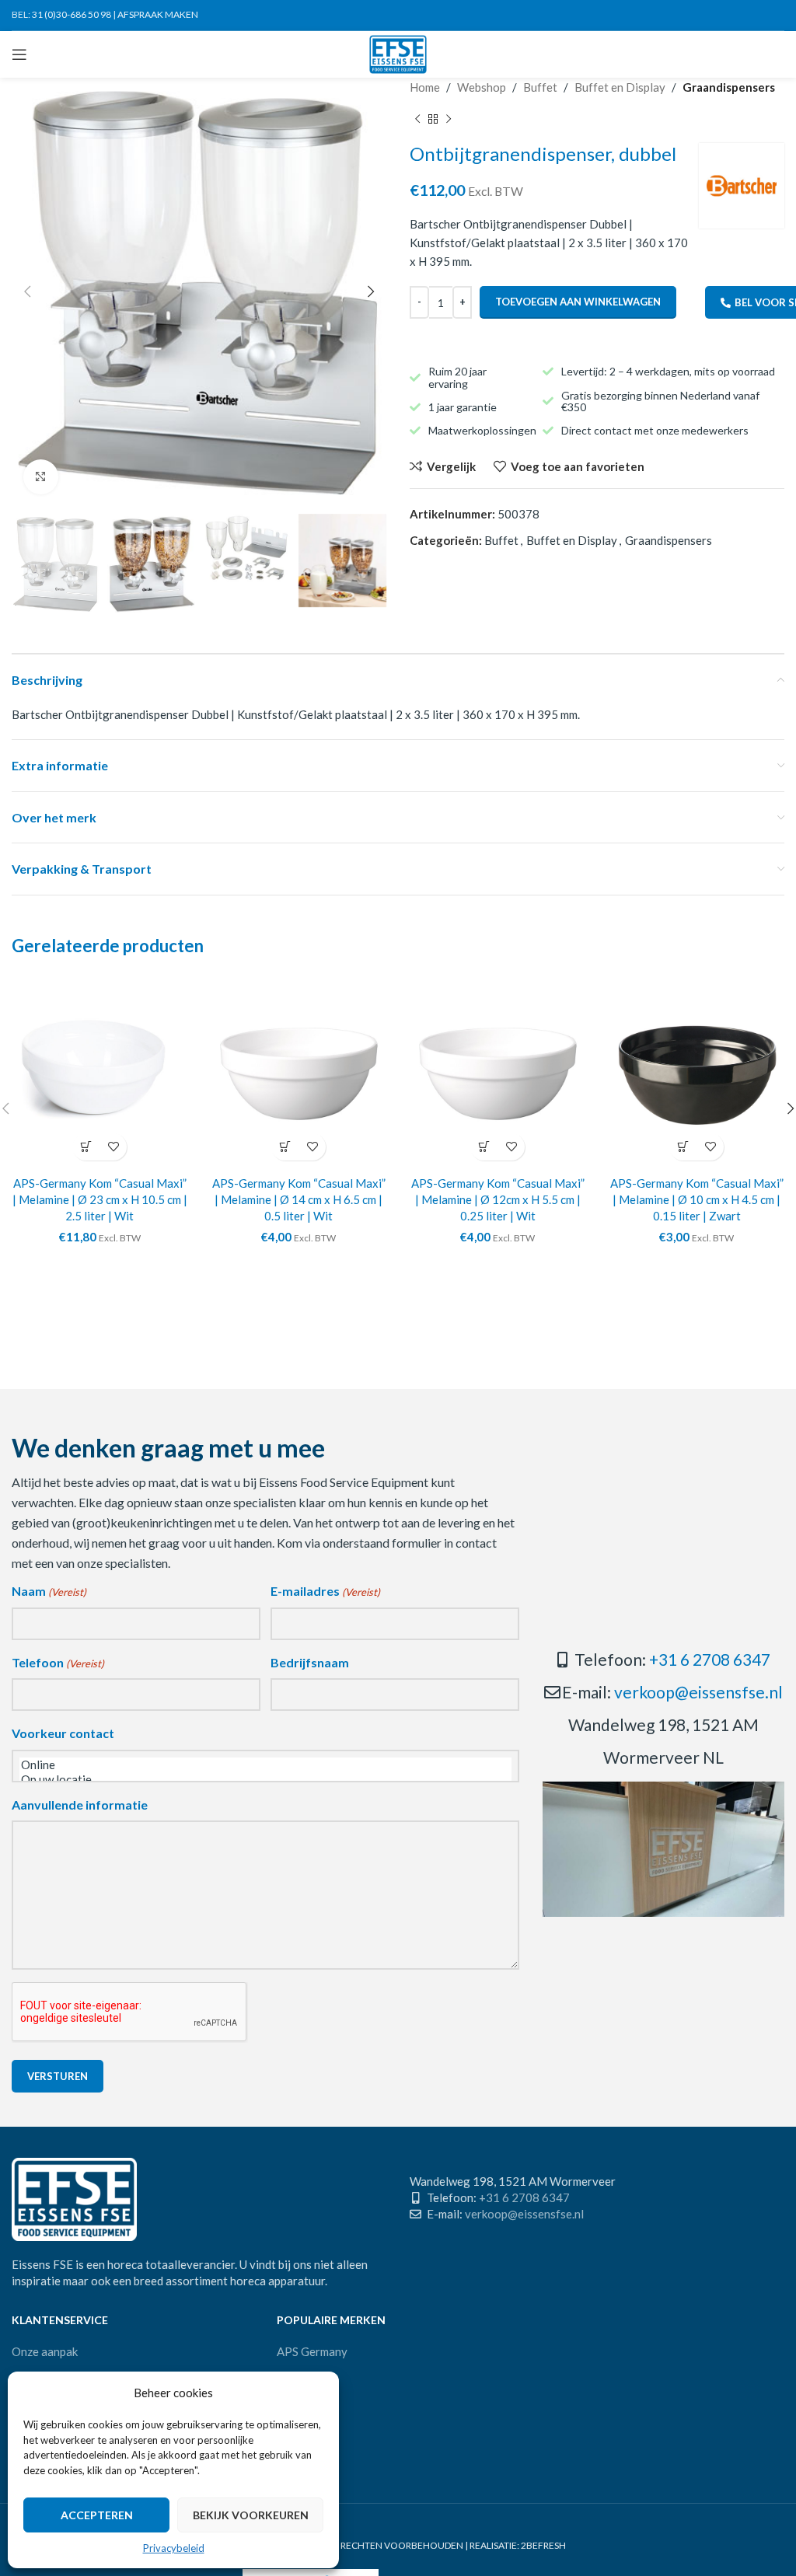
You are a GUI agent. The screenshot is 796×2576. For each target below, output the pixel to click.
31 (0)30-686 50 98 (72, 14)
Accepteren (97, 2515)
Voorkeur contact (63, 1733)
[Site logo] (398, 53)
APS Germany (312, 2351)
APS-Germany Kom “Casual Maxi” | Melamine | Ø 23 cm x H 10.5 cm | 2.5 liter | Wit (100, 1199)
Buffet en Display (620, 87)
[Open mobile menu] (19, 54)
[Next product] (449, 120)
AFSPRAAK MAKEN (158, 14)
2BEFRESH (543, 2545)
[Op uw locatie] (265, 1780)
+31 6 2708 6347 (710, 1659)
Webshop (482, 87)
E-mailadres (325, 1591)
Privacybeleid (174, 2548)
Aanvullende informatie (80, 1805)
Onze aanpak (45, 2351)
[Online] (265, 1765)
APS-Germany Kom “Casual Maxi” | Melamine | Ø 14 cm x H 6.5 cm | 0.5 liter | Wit (299, 1199)
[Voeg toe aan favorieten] (113, 1147)
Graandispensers (729, 87)
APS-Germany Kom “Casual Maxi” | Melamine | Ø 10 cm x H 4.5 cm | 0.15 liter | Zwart (697, 1199)
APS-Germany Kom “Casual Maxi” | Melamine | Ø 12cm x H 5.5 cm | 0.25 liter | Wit (498, 1199)
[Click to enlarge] (41, 477)
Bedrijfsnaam (310, 1662)
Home (425, 87)
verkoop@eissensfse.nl (698, 1692)
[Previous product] (417, 120)
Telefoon (58, 1662)
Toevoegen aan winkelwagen (578, 302)
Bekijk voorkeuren (251, 2515)
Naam (49, 1591)
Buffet (540, 87)
